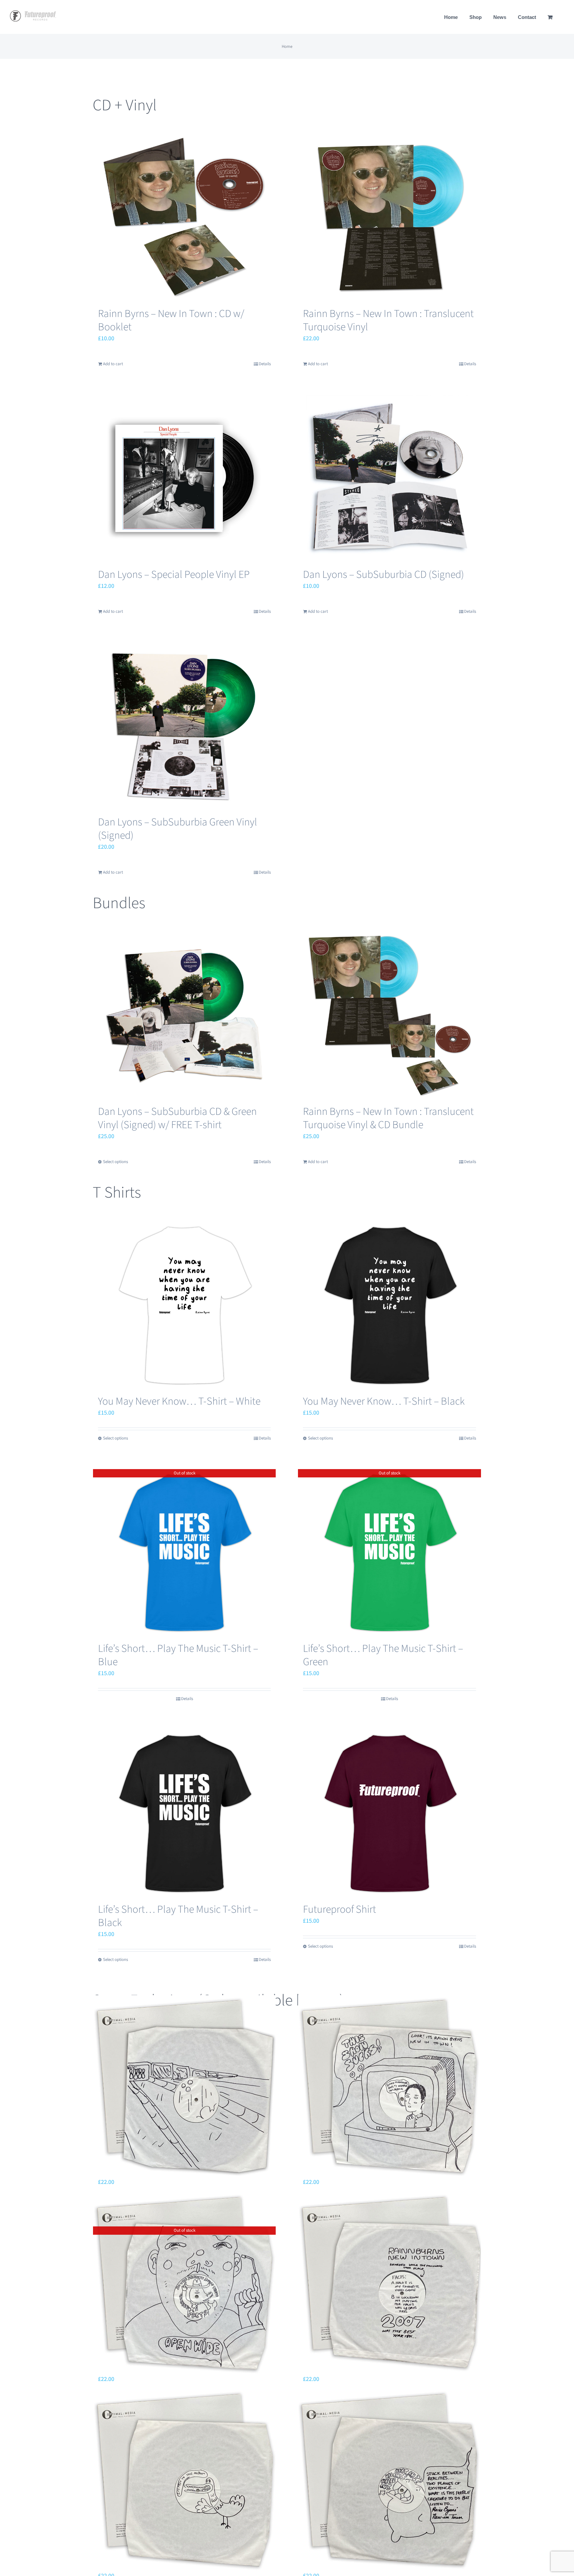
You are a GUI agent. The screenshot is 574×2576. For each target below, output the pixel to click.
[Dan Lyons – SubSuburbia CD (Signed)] (389, 478)
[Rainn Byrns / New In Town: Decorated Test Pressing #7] (389, 2087)
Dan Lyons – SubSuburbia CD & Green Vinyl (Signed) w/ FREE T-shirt (177, 1118)
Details (265, 364)
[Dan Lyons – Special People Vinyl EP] (185, 478)
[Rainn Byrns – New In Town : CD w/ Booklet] (185, 217)
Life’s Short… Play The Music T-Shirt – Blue (178, 1655)
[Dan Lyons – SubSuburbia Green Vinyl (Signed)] (185, 726)
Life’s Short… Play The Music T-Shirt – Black (178, 1916)
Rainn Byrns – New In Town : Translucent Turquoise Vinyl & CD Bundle (388, 1118)
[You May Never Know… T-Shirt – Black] (389, 1305)
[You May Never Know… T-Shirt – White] (185, 1305)
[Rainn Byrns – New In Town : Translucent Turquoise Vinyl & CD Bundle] (389, 1015)
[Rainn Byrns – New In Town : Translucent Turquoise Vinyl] (389, 217)
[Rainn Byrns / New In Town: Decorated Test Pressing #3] (389, 2480)
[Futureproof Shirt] (389, 1813)
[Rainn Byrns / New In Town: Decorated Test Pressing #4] (185, 2480)
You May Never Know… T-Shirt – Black (384, 1401)
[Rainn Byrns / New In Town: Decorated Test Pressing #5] (389, 2284)
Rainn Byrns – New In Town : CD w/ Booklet (171, 320)
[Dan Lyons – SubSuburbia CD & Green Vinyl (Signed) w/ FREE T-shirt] (185, 1015)
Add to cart (113, 364)
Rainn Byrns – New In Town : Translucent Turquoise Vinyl (388, 320)
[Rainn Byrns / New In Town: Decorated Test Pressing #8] (185, 2087)
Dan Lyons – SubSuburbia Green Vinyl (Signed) (178, 829)
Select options (115, 1162)
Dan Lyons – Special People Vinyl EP (174, 575)
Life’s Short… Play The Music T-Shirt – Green (383, 1655)
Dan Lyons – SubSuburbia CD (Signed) (383, 575)
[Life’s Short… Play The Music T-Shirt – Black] (185, 1813)
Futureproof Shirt (339, 1909)
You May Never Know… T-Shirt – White (179, 1401)
